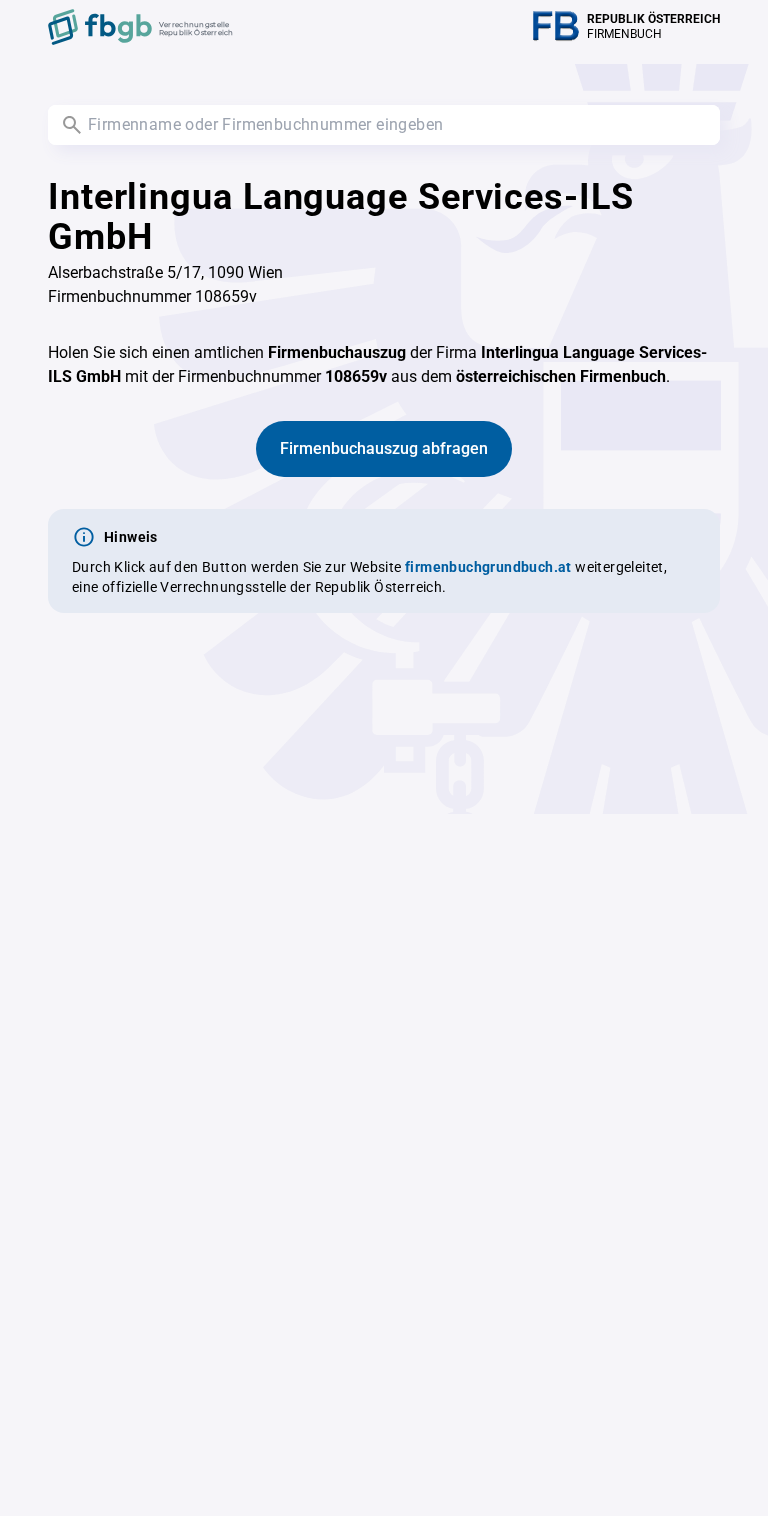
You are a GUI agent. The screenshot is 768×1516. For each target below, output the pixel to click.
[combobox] (384, 125)
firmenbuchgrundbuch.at (488, 567)
